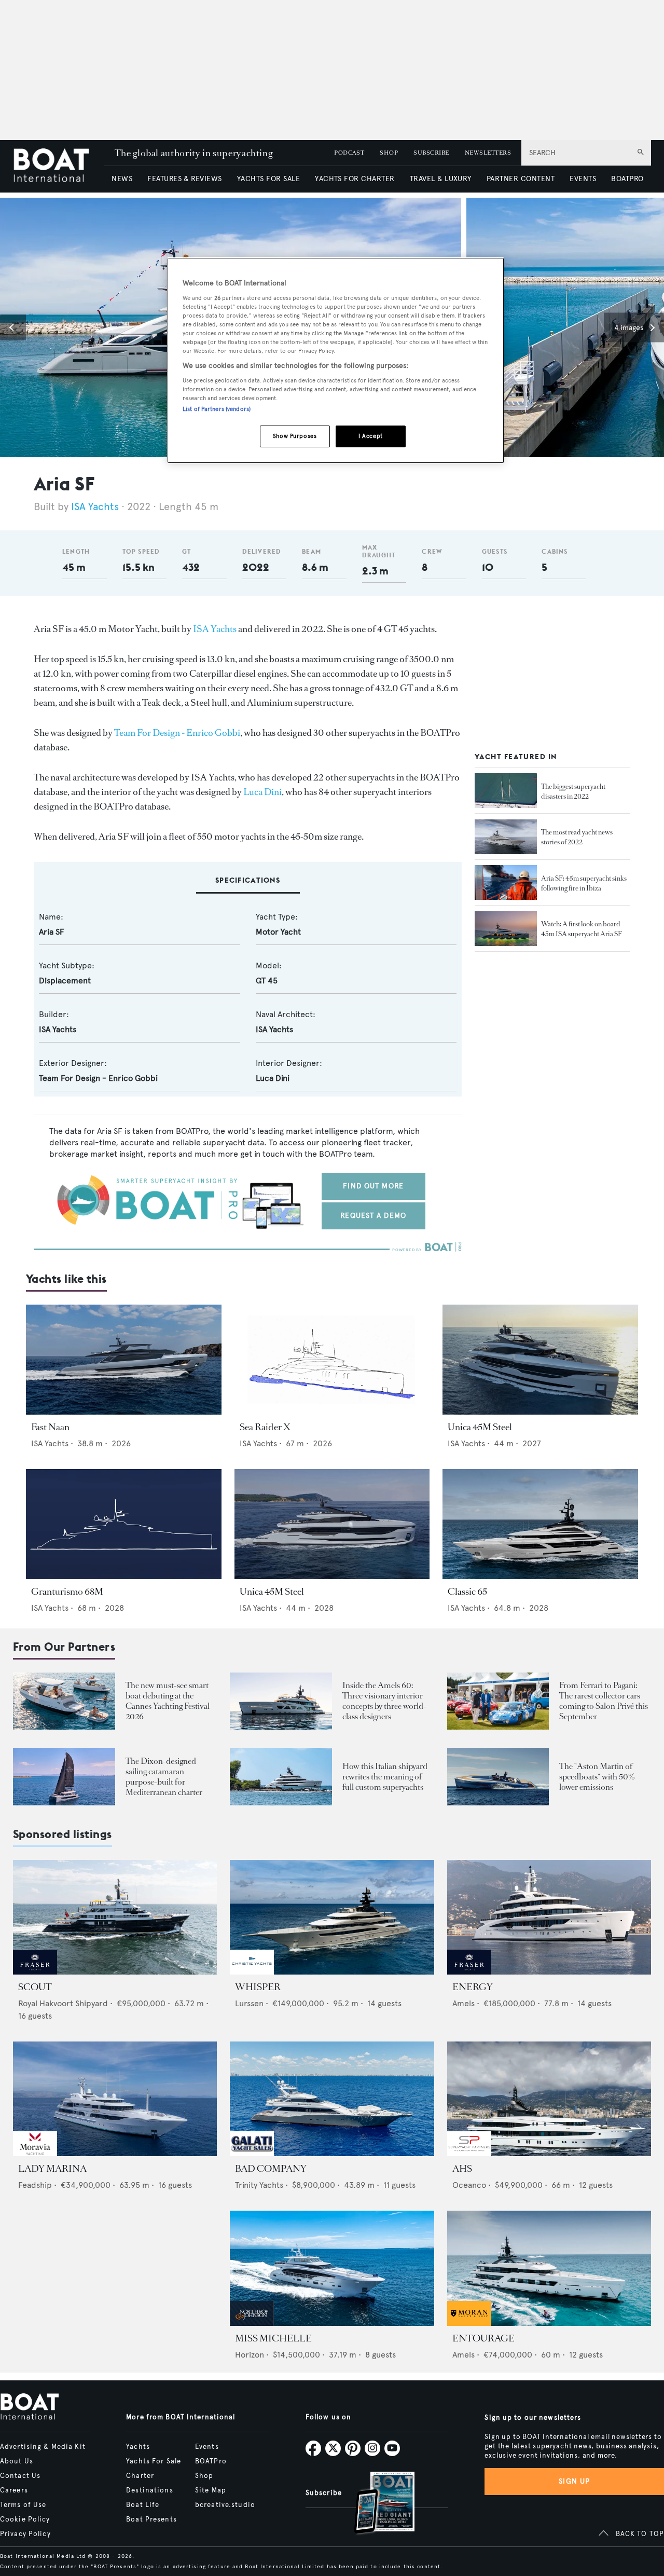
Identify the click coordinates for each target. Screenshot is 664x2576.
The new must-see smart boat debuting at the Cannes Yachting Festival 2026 (168, 1701)
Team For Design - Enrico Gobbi (177, 733)
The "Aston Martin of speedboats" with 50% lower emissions (597, 1777)
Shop (204, 2476)
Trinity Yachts (259, 2185)
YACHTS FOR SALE (268, 179)
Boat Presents (151, 2519)
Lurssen (249, 2003)
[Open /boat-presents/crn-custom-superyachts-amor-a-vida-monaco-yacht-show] (281, 1777)
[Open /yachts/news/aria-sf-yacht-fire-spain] (506, 883)
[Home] (59, 166)
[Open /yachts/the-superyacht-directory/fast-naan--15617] (124, 1360)
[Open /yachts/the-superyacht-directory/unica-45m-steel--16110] (332, 1524)
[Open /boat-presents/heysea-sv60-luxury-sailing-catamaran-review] (64, 1777)
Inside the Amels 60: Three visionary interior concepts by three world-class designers (384, 1701)
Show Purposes (295, 436)
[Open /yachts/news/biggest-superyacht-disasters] (506, 791)
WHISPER (258, 1987)
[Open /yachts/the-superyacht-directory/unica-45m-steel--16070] (540, 1360)
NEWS (122, 179)
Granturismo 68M (67, 1592)
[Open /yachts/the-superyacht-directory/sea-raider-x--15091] (332, 1360)
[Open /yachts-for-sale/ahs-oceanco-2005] (549, 2099)
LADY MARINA (52, 2169)
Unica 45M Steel (480, 1427)
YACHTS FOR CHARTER (355, 179)
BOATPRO (627, 179)
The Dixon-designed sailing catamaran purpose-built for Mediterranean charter (164, 1777)
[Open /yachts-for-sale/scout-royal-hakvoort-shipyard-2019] (115, 1917)
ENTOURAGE (483, 2338)
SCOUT (35, 1987)
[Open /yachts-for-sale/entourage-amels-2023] (549, 2268)
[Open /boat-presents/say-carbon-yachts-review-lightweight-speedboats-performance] (498, 1777)
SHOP (389, 153)
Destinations (149, 2490)
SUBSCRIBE (431, 153)
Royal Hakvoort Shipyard (63, 2003)
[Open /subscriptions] (376, 2504)
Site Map (211, 2490)
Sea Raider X (265, 1427)
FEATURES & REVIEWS (185, 179)
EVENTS (583, 179)
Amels (464, 2003)
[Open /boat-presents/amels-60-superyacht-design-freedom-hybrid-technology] (281, 1701)
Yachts (138, 2447)
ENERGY (473, 1987)
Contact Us (20, 2476)
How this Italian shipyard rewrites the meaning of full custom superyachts (385, 1777)
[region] (336, 360)
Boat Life (143, 2505)
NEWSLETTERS (488, 153)
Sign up (574, 2481)
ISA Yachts (95, 507)
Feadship (35, 2185)
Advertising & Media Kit (43, 2447)
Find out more (373, 1186)
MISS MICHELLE (273, 2338)
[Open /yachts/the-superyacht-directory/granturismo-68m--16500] (124, 1524)
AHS (462, 2169)
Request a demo (373, 1216)
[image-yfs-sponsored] (35, 1972)
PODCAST (349, 153)
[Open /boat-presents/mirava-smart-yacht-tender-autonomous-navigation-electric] (64, 1701)
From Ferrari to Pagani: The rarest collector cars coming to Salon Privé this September (604, 1701)
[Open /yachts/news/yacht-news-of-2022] (506, 837)
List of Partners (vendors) (217, 409)
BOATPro (211, 2461)
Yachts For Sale (154, 2461)
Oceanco (469, 2185)
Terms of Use (23, 2505)
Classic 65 (467, 1592)
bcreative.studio (225, 2505)
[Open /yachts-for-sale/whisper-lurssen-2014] (332, 1917)
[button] (13, 327)
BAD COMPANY (271, 2169)
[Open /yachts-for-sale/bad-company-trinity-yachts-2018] (332, 2099)
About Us (17, 2461)
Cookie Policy (25, 2519)
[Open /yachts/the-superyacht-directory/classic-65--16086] (540, 1524)
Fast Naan (50, 1427)
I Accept (371, 436)
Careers (14, 2490)
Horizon (250, 2355)
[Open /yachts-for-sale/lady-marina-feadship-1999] (115, 2099)
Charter (140, 2476)
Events (207, 2447)
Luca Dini (262, 792)
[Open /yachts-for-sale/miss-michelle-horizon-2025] (332, 2268)
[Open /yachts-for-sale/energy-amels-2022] (549, 1917)
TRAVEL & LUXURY (441, 179)
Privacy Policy (25, 2534)
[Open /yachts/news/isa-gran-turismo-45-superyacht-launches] (506, 929)
